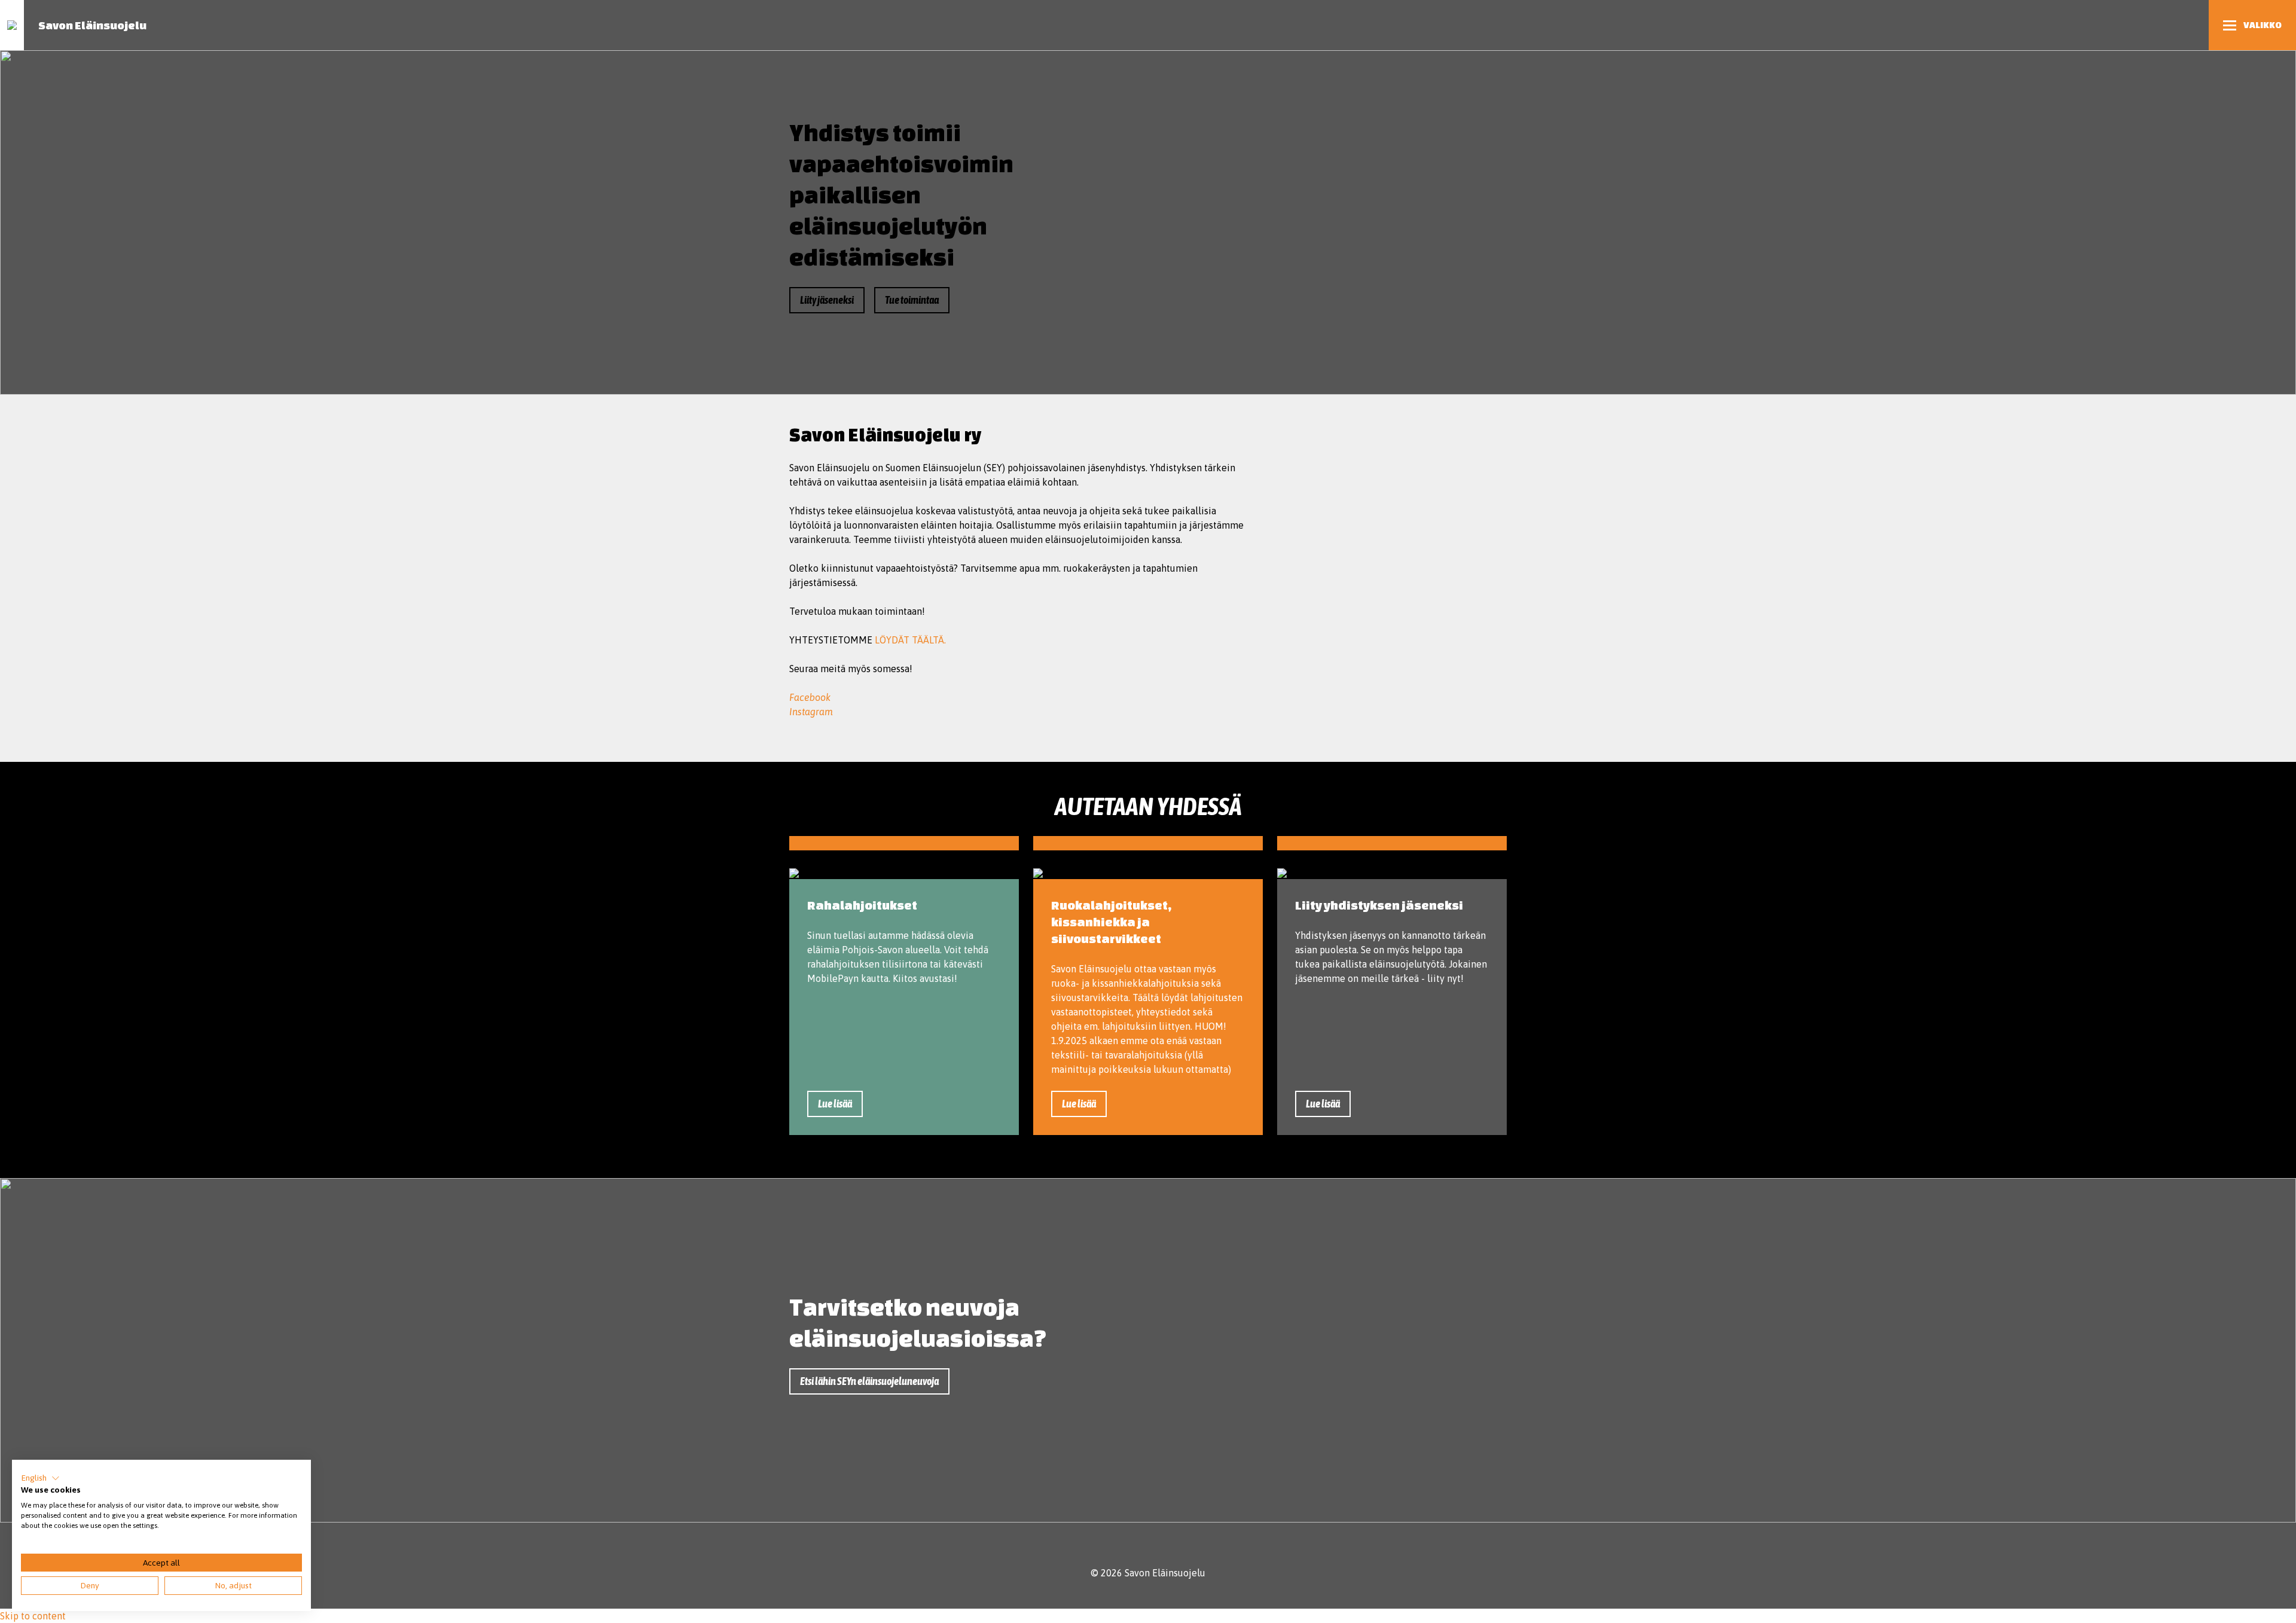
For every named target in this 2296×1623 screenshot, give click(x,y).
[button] (40, 1478)
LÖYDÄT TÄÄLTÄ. (910, 640)
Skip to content (33, 1616)
